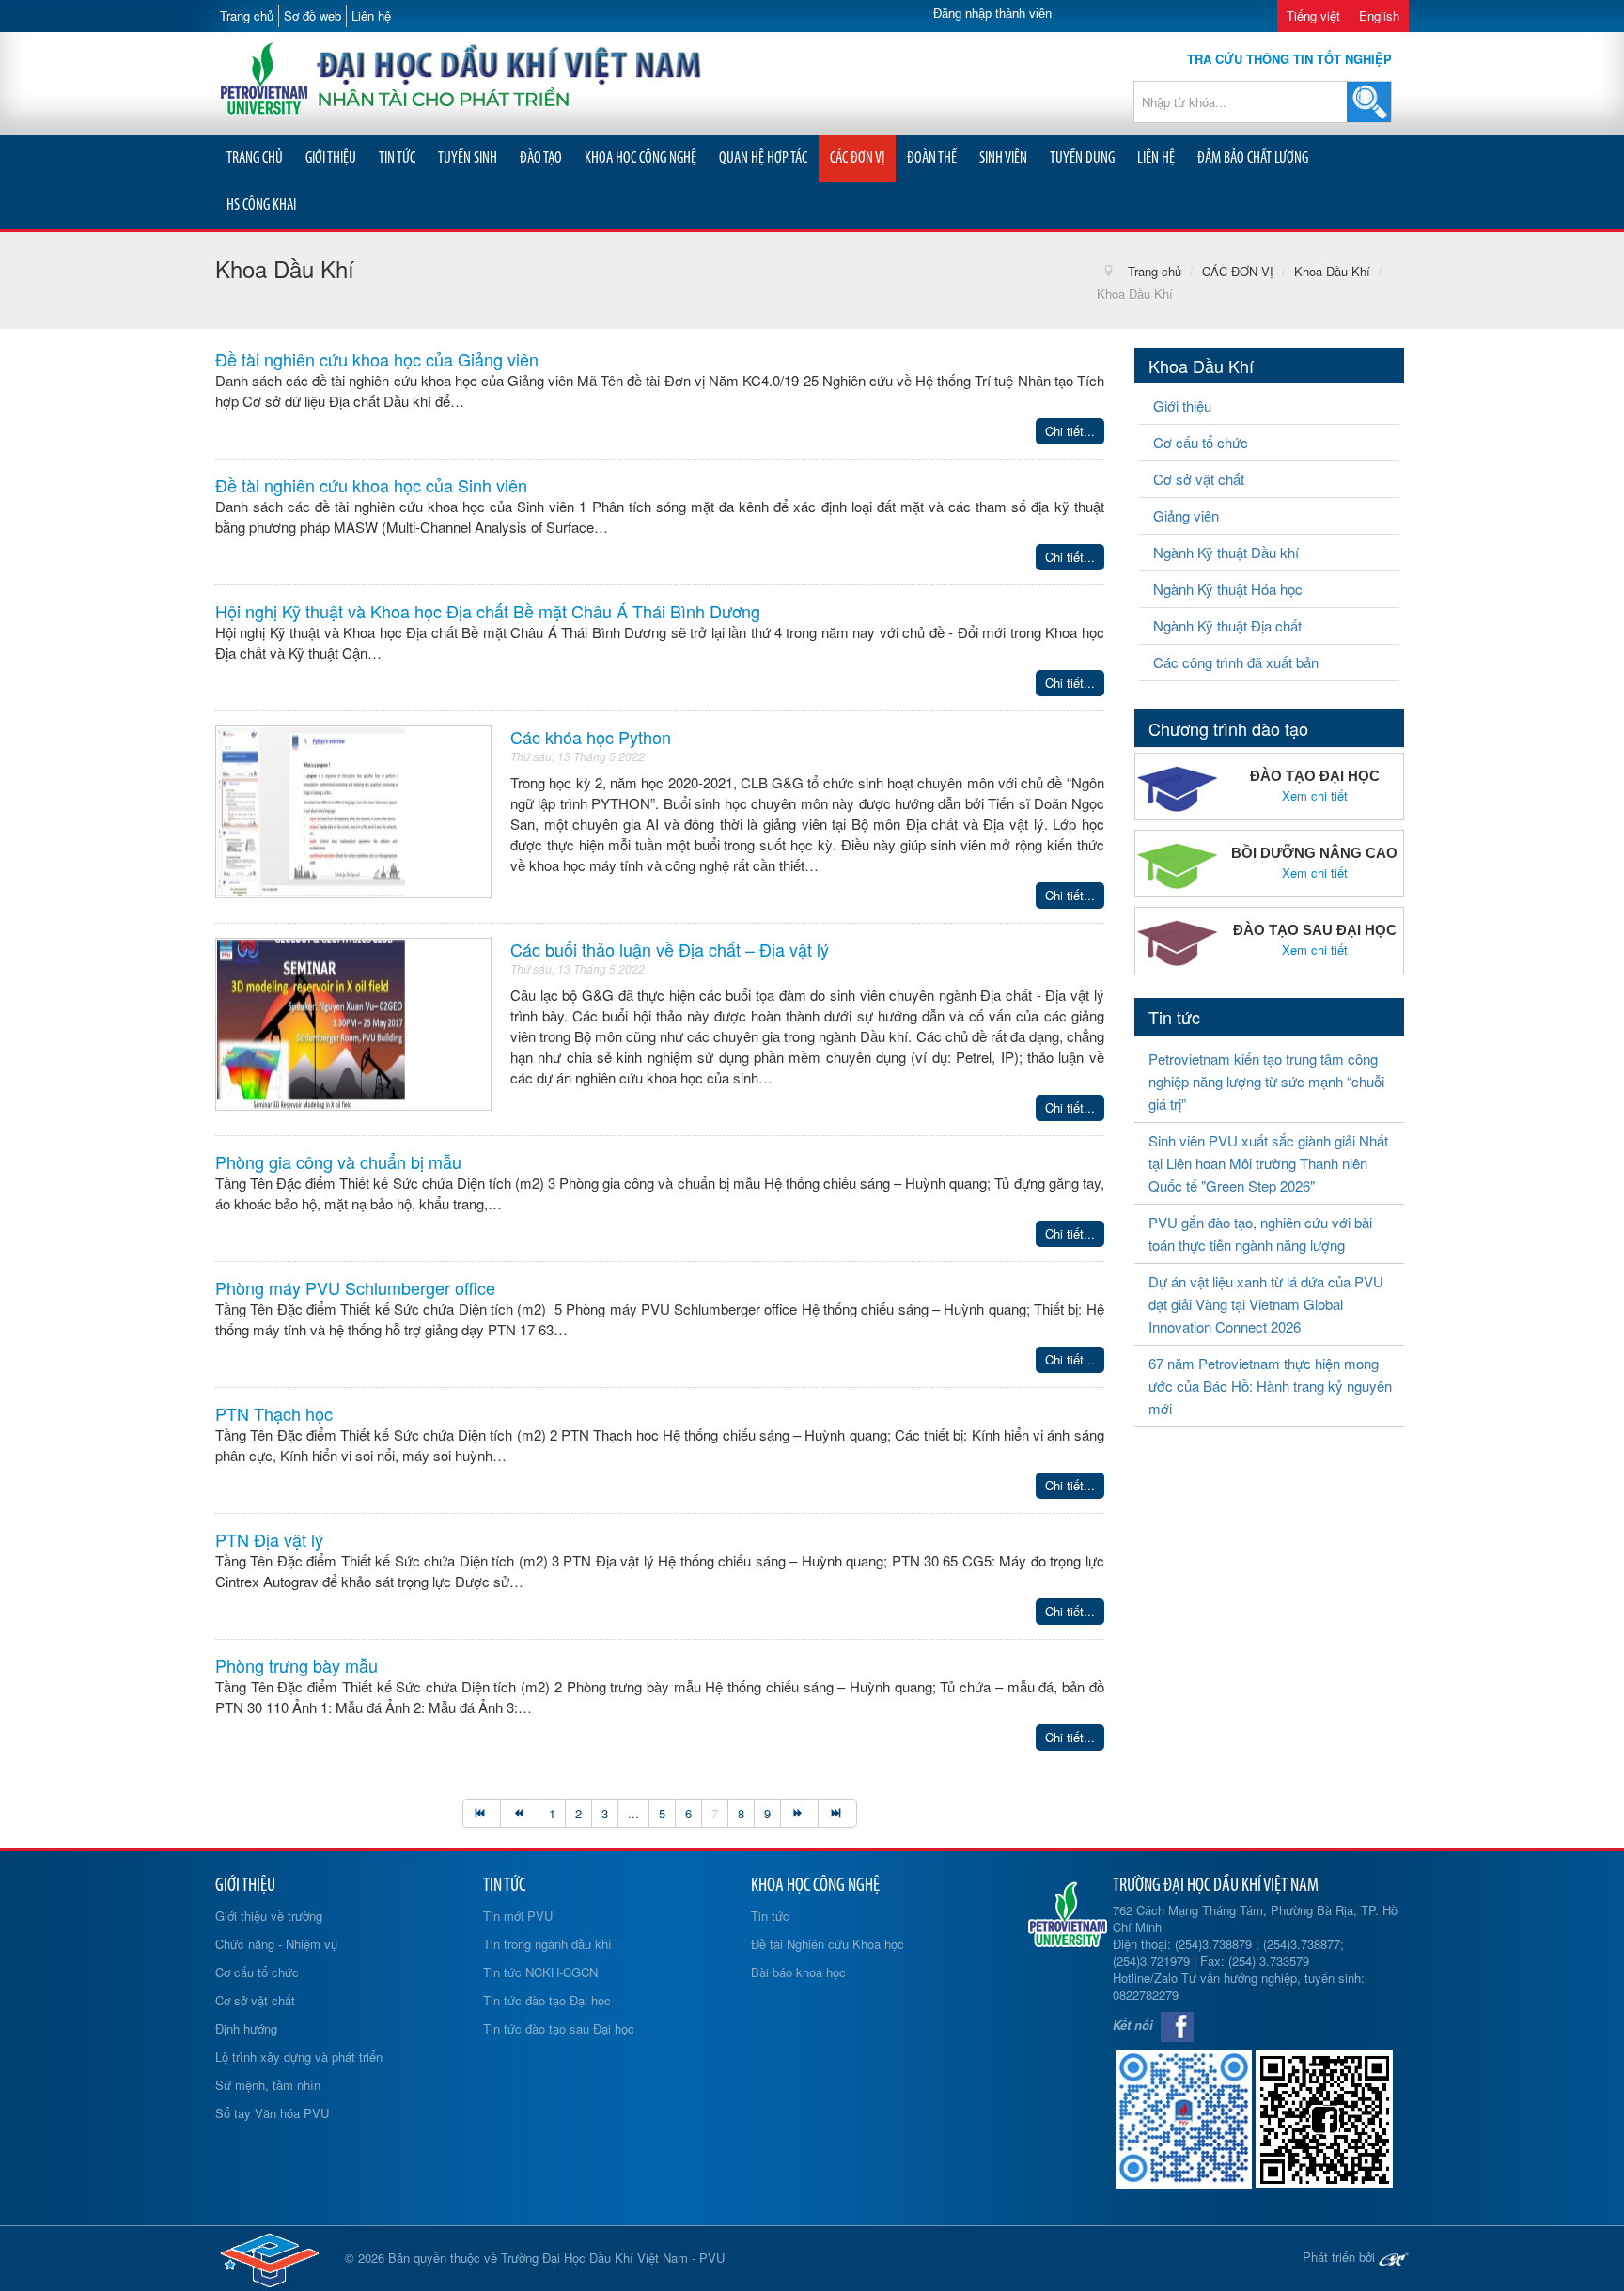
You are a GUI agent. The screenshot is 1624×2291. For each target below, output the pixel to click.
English (1379, 16)
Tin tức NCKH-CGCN (540, 1972)
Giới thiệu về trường (269, 1916)
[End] (837, 1813)
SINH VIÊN (1003, 158)
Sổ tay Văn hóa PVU (272, 2113)
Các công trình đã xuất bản (1236, 662)
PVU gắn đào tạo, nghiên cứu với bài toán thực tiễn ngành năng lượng (1260, 1233)
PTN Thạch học (274, 1413)
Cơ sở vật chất (1199, 479)
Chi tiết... (1070, 431)
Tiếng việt (1313, 16)
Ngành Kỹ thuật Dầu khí (1226, 552)
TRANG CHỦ (255, 158)
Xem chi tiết (1315, 796)
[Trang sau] (799, 1813)
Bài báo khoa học (798, 1972)
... (633, 1813)
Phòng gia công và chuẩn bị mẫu (338, 1161)
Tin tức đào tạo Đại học (547, 2000)
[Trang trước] (519, 1813)
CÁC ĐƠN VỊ (857, 158)
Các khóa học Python (591, 737)
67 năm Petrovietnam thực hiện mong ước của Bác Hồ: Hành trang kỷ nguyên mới (1270, 1386)
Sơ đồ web (312, 16)
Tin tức (770, 1916)
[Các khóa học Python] (311, 810)
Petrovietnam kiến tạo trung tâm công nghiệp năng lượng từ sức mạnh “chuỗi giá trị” (1266, 1081)
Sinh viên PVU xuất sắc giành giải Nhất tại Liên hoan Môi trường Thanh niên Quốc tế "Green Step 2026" (1268, 1163)
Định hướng (246, 2028)
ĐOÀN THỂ (932, 158)
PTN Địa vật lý (269, 1539)
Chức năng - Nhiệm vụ (276, 1944)
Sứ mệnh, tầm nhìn (268, 2085)
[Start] (482, 1813)
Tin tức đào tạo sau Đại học (559, 2028)
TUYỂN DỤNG (1082, 158)
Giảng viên (1186, 515)
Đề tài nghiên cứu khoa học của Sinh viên (371, 485)
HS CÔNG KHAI (261, 205)
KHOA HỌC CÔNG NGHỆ (640, 158)
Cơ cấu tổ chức (1201, 442)
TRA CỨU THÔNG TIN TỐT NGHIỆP (1289, 59)
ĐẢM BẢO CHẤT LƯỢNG (1253, 158)
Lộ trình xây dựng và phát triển (299, 2057)
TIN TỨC (397, 158)
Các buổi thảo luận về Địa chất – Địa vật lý (670, 949)
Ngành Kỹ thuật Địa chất (1227, 625)
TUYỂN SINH (468, 158)
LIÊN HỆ (1156, 158)
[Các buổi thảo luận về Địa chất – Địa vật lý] (311, 1022)
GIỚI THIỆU (331, 158)
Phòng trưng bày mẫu (297, 1665)
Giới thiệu (1182, 405)
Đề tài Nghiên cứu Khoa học (828, 1944)
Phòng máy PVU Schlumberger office (355, 1287)
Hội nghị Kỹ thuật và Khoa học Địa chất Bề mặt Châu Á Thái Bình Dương (488, 611)
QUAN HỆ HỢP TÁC (763, 158)
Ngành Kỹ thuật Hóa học (1228, 589)
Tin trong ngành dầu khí (547, 1944)
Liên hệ (371, 16)
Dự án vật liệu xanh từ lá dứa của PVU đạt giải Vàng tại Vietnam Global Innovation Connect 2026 (1266, 1304)
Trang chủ (247, 16)
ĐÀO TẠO (541, 158)
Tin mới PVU (518, 1916)
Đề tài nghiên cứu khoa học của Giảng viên (377, 359)
